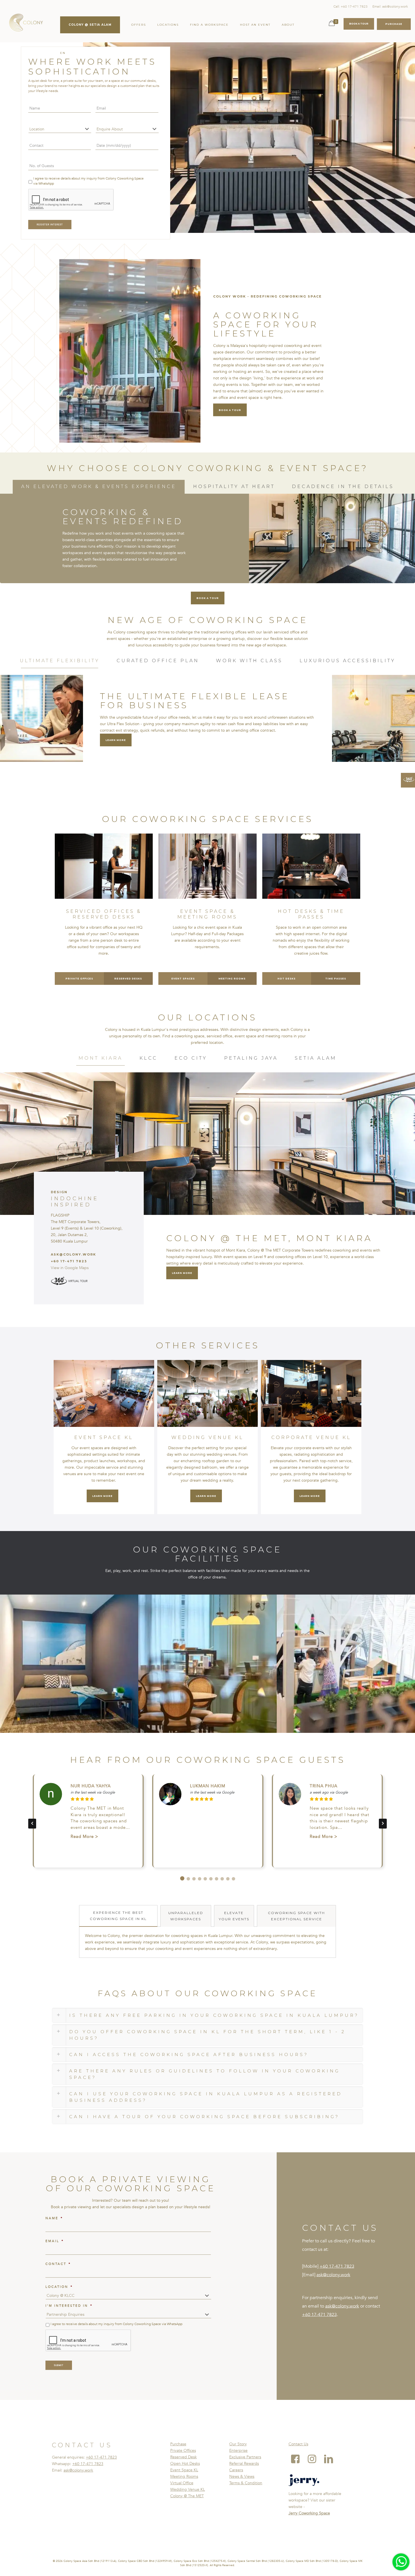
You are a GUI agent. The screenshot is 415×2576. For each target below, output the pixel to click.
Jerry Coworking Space (309, 2513)
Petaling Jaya (251, 1058)
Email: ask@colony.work (390, 6)
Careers (236, 2470)
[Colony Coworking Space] (26, 23)
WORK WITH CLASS (249, 661)
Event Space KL (184, 2470)
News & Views (242, 2476)
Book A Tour (359, 24)
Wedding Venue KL (188, 2489)
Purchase (178, 2444)
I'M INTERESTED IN (69, 2306)
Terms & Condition (246, 2483)
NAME (54, 2218)
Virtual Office (182, 2483)
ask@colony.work (333, 2275)
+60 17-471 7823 (337, 2266)
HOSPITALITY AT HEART (234, 486)
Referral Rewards (244, 2464)
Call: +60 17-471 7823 (350, 6)
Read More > (84, 1836)
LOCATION (59, 2287)
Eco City (191, 1058)
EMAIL (55, 2241)
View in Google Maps (70, 1268)
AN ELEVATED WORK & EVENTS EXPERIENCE (99, 486)
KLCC (148, 1058)
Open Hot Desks (185, 2464)
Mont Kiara (101, 1058)
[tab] (99, 487)
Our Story (238, 2444)
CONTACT (58, 2264)
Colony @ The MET (187, 2496)
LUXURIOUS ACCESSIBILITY (348, 661)
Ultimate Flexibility (60, 661)
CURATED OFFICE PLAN (158, 661)
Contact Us (298, 2444)
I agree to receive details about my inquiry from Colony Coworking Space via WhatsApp (89, 181)
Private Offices (183, 2451)
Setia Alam (316, 1058)
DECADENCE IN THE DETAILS (343, 486)
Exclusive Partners (245, 2457)
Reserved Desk (184, 2457)
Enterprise (238, 2451)
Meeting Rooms (184, 2476)
